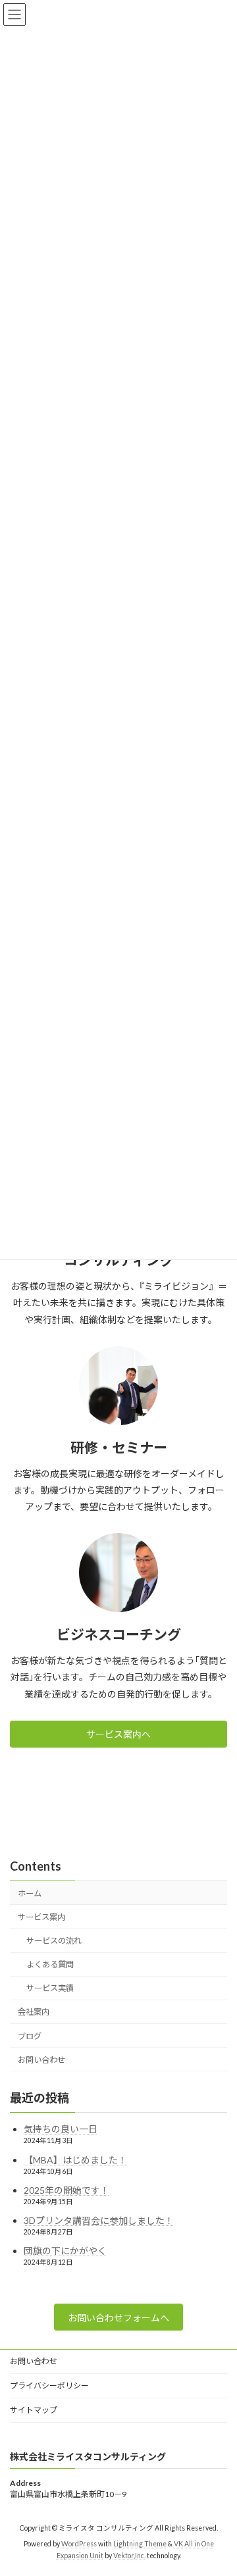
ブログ (30, 2036)
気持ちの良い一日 (61, 2129)
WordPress (79, 2544)
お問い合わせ (41, 2060)
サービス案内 (41, 1917)
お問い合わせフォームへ (118, 2318)
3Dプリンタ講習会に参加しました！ (99, 2220)
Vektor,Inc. (129, 2556)
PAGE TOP (218, 2485)
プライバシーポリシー (49, 2386)
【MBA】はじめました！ (75, 2160)
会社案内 (34, 2012)
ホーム (30, 1893)
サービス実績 (50, 1988)
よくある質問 (50, 1964)
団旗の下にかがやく (65, 2251)
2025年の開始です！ (66, 2190)
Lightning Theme (140, 2544)
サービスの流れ (54, 1941)
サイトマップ (34, 2410)
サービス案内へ (118, 1734)
